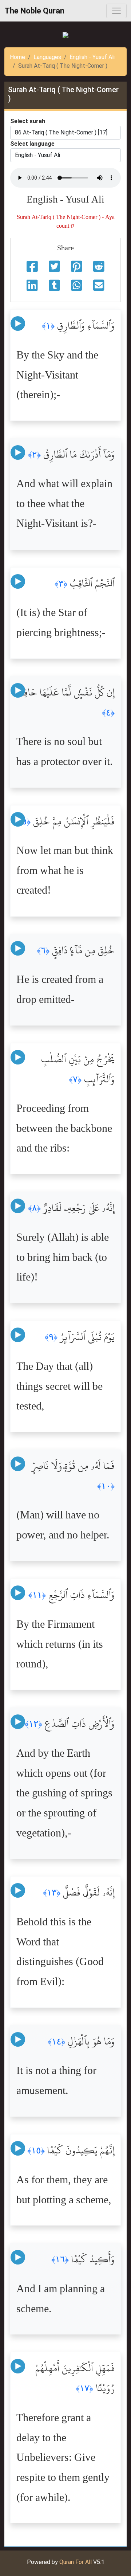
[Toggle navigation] (116, 11)
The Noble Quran (34, 11)
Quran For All (76, 2562)
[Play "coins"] (18, 324)
